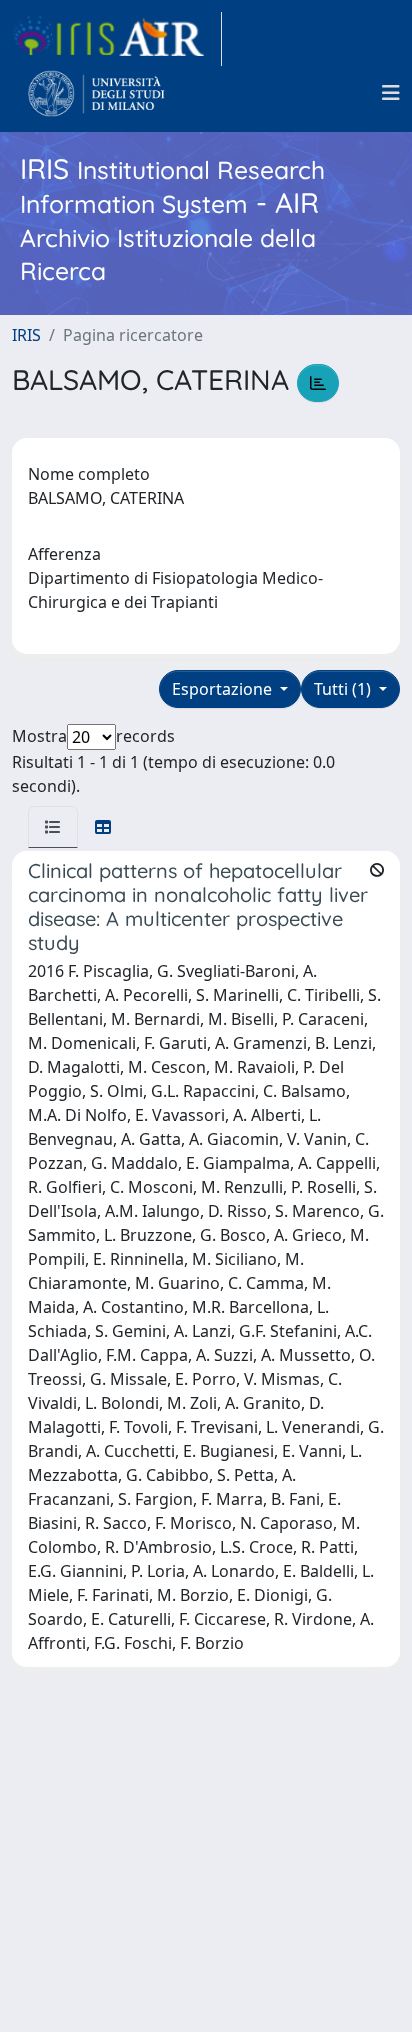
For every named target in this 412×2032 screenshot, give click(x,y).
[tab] (53, 827)
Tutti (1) (344, 689)
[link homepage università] (96, 93)
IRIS (26, 335)
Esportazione (224, 689)
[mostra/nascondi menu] (391, 93)
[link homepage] (117, 39)
